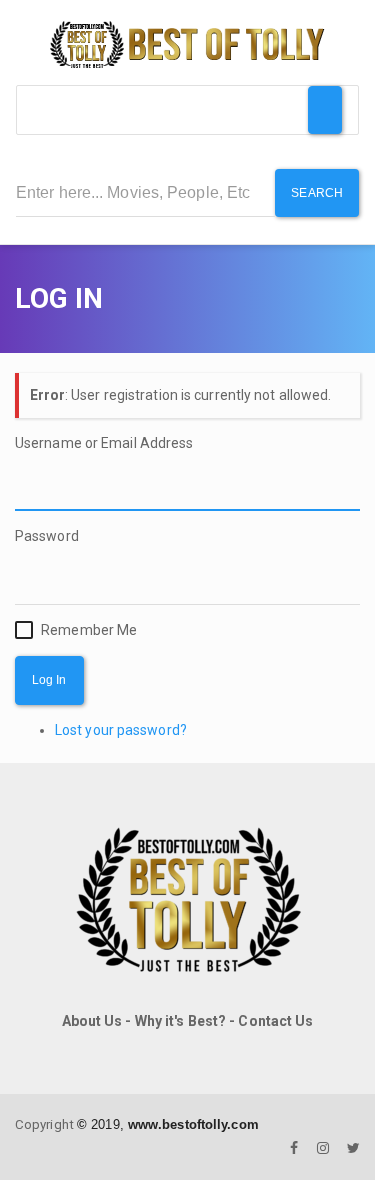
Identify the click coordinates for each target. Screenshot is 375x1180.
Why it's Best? (180, 1021)
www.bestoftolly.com (193, 1124)
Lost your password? (121, 730)
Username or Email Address (104, 443)
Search (317, 193)
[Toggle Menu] (325, 110)
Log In (49, 680)
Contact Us (275, 1021)
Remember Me (89, 630)
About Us (92, 1021)
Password (47, 536)
